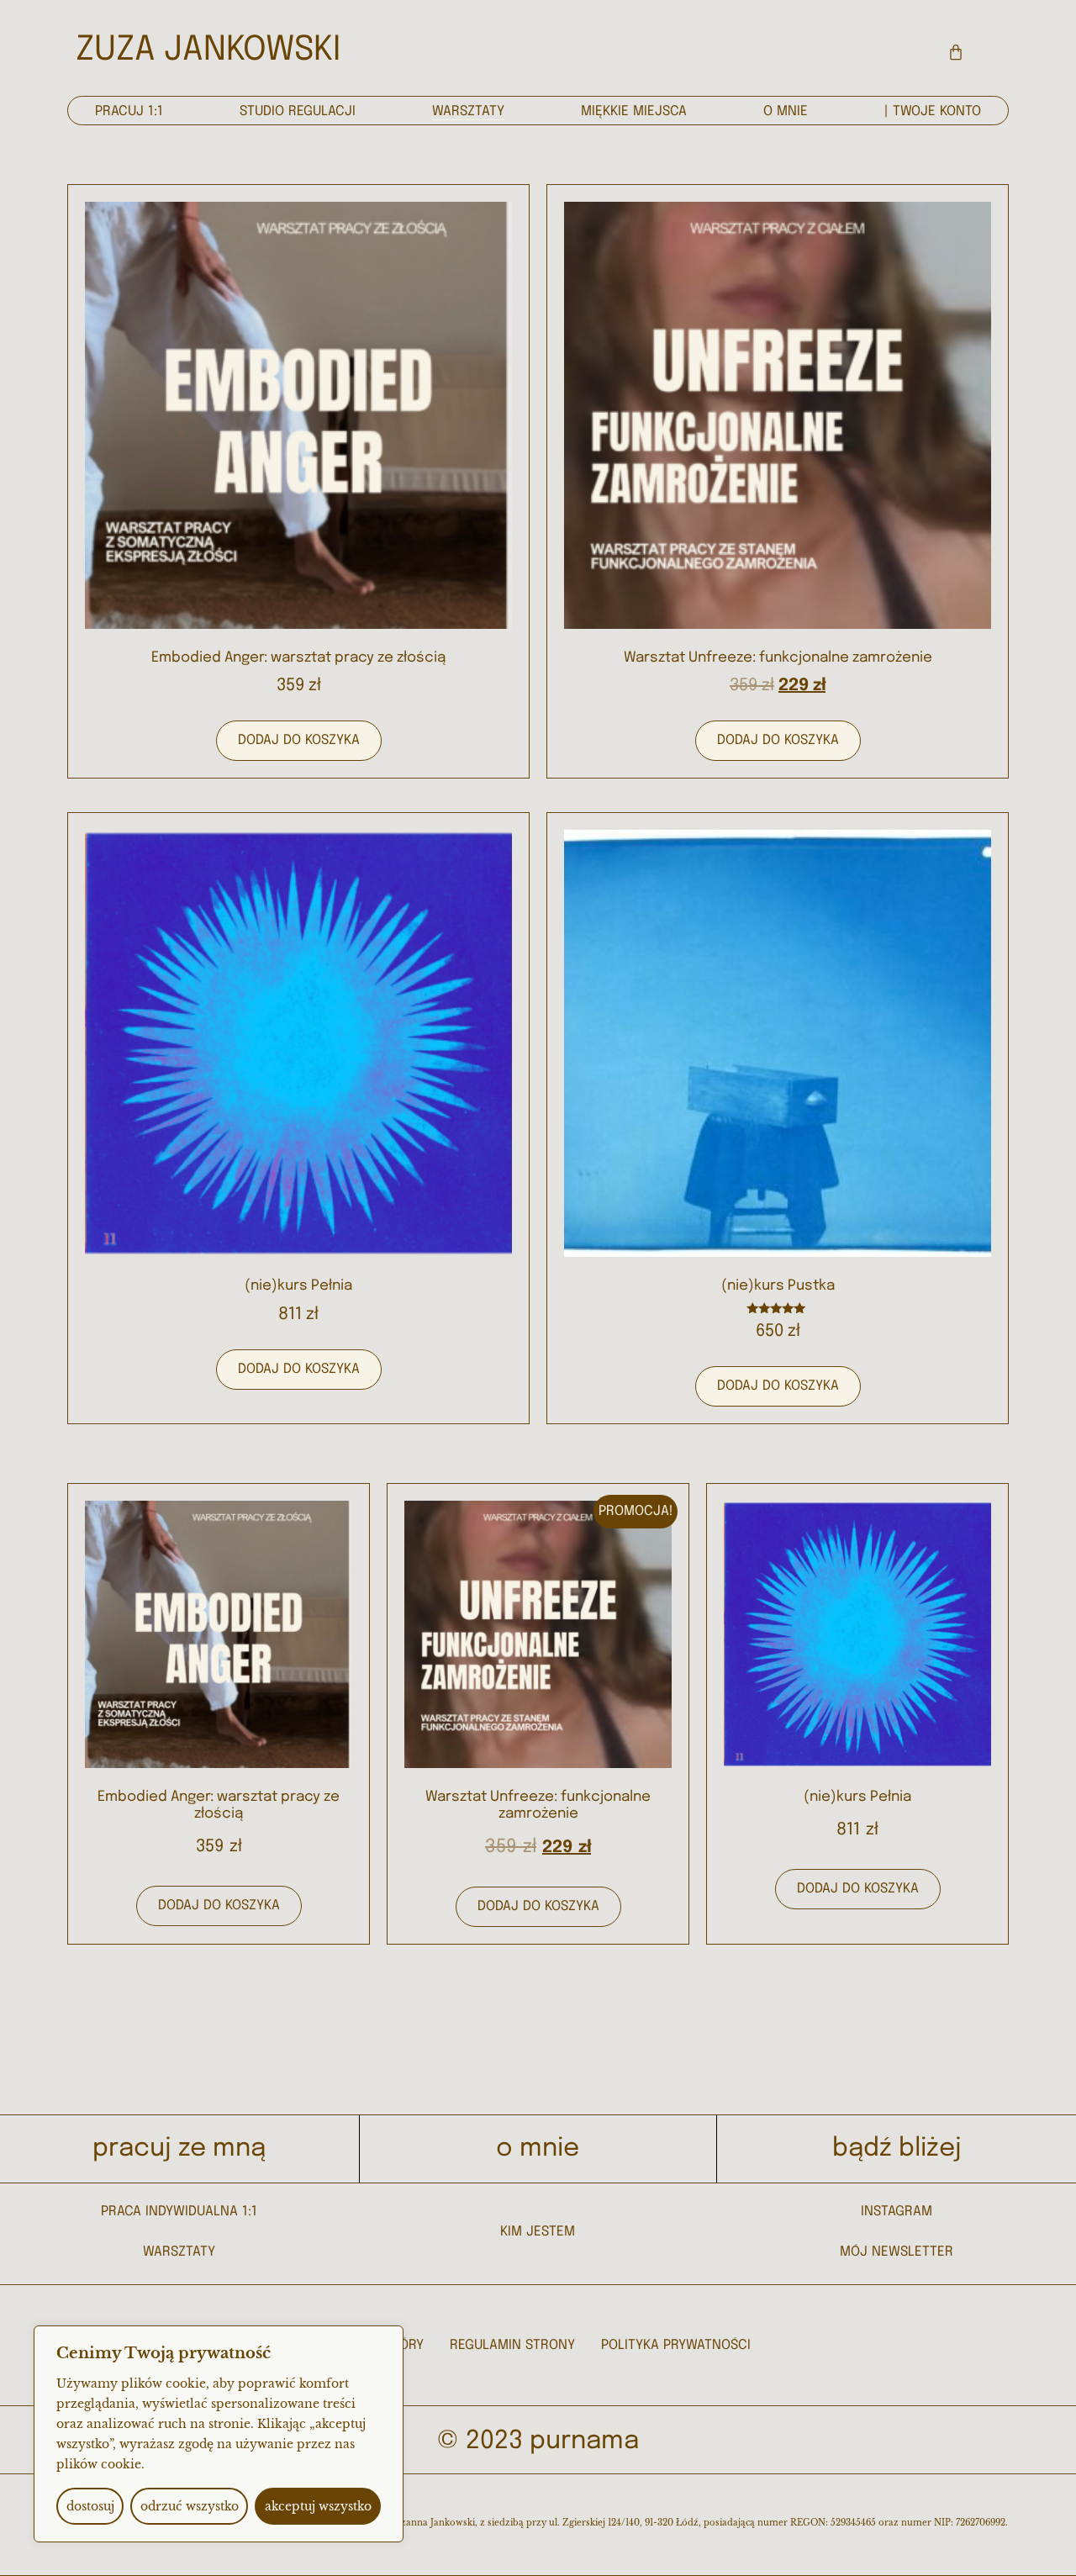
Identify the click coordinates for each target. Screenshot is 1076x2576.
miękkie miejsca (634, 111)
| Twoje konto (933, 111)
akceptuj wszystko (318, 2506)
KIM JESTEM (538, 2232)
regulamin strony (512, 2345)
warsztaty (468, 111)
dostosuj (90, 2506)
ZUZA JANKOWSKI (208, 50)
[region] (219, 2434)
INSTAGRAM (897, 2212)
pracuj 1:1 (129, 111)
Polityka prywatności (676, 2345)
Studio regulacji (298, 111)
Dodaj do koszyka (299, 740)
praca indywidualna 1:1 (179, 2212)
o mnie (786, 111)
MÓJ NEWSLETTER (897, 2252)
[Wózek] (956, 52)
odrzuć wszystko (190, 2506)
